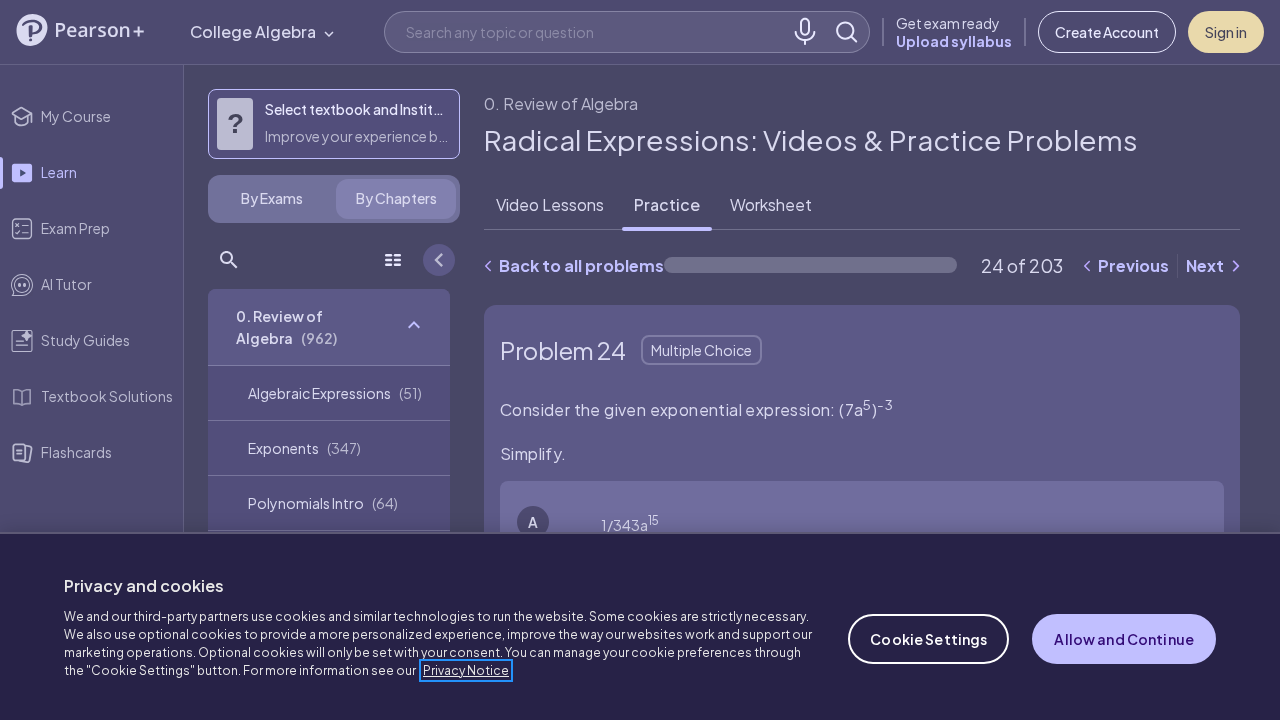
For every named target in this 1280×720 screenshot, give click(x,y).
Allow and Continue (1124, 639)
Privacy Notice (466, 670)
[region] (640, 626)
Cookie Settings (928, 639)
